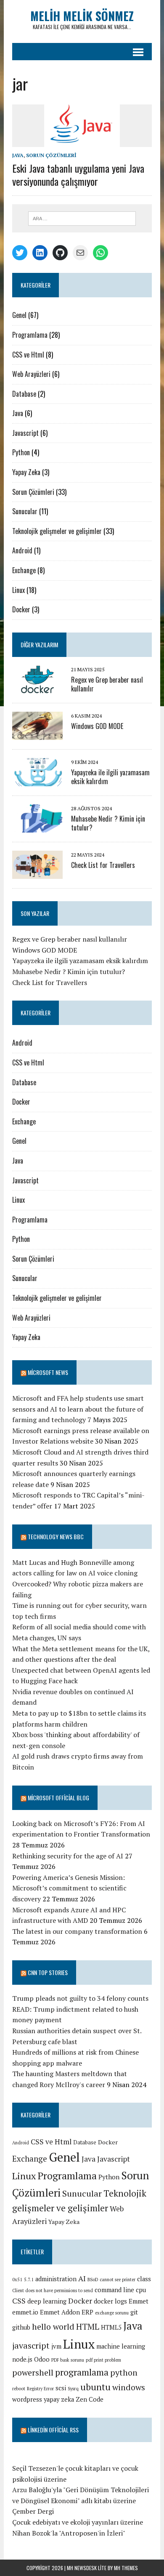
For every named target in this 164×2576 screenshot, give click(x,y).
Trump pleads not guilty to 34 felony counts (80, 1998)
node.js (22, 2359)
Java (18, 155)
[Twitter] (20, 253)
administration (56, 2279)
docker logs (110, 2301)
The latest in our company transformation (77, 1931)
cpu (141, 2290)
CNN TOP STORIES (48, 1972)
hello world (53, 2326)
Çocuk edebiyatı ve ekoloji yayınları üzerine (78, 2522)
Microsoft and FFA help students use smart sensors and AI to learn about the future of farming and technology (78, 1409)
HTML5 (111, 2327)
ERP (87, 2312)
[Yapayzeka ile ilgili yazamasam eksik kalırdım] (37, 780)
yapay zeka (59, 2399)
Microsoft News (48, 1372)
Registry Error (40, 2389)
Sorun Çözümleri (51, 155)
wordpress (27, 2399)
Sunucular (25, 511)
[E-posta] (80, 253)
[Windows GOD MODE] (37, 734)
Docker (21, 609)
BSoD (93, 2280)
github (21, 2327)
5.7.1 (29, 2280)
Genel (19, 315)
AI (82, 2278)
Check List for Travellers (103, 865)
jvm (56, 2346)
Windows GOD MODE (97, 726)
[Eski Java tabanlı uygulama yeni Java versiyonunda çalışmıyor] (82, 141)
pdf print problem (103, 2360)
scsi (61, 2388)
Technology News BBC (56, 1536)
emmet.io (25, 2312)
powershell (33, 2372)
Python (21, 452)
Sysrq (73, 2389)
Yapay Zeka (26, 472)
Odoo (42, 2359)
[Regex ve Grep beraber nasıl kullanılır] (37, 688)
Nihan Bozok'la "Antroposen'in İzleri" (69, 2533)
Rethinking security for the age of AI (68, 1856)
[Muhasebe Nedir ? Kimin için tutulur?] (37, 827)
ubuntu (95, 2387)
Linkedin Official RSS (53, 2430)
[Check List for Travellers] (37, 873)
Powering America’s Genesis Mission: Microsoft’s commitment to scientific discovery (69, 1888)
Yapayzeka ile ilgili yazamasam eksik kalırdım (110, 777)
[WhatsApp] (101, 253)
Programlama (30, 335)
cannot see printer (118, 2280)
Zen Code (90, 2399)
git (134, 2312)
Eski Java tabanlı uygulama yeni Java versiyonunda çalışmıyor (78, 175)
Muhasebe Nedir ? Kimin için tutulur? (108, 823)
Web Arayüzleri (31, 374)
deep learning (47, 2301)
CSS (19, 2301)
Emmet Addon (60, 2312)
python (124, 2372)
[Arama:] (82, 218)
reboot (19, 2389)
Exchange (24, 570)
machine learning (121, 2346)
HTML (88, 2326)
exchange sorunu (112, 2313)
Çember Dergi (33, 2511)
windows (129, 2387)
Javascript (25, 433)
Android (22, 550)
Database (24, 394)
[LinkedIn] (40, 253)
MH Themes (126, 2568)
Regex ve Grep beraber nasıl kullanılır (107, 684)
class (144, 2279)
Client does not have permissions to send (53, 2290)
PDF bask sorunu (68, 2360)
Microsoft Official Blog (58, 1798)
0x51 (17, 2280)
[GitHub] (60, 253)
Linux (19, 590)
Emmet (139, 2301)
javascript (31, 2345)
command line (114, 2290)
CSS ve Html (28, 355)
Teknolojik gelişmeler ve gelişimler (57, 531)
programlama (82, 2372)
